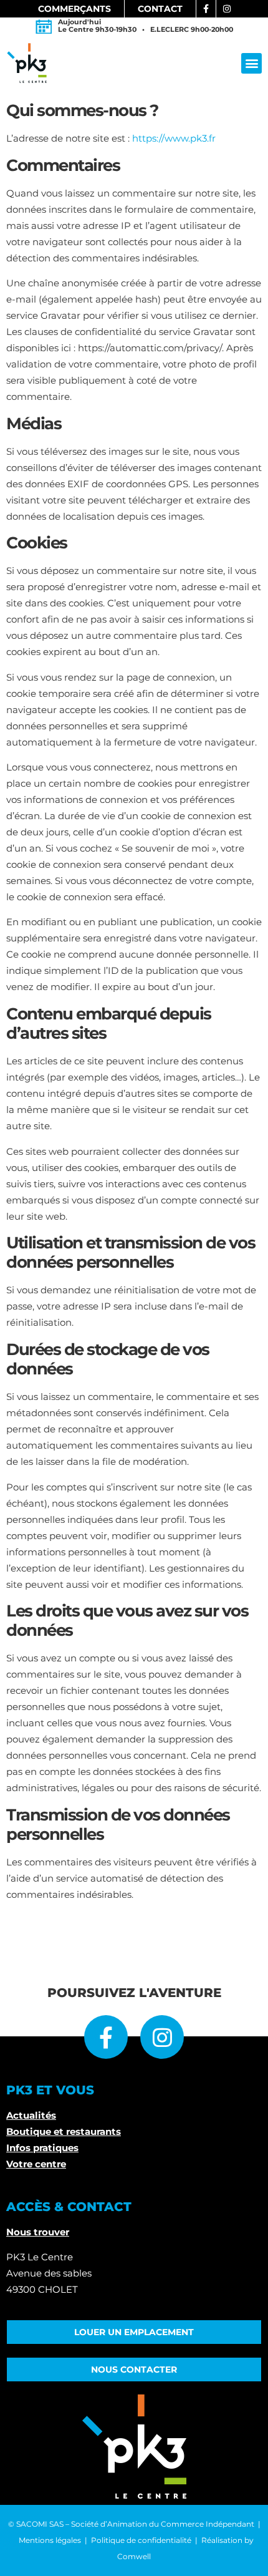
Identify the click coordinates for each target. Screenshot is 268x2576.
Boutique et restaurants (64, 2131)
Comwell (134, 2556)
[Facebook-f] (106, 2037)
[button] (251, 63)
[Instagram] (162, 2037)
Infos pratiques (42, 2148)
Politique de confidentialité (141, 2540)
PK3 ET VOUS (50, 2090)
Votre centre (36, 2164)
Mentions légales (50, 2540)
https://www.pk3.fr (174, 138)
